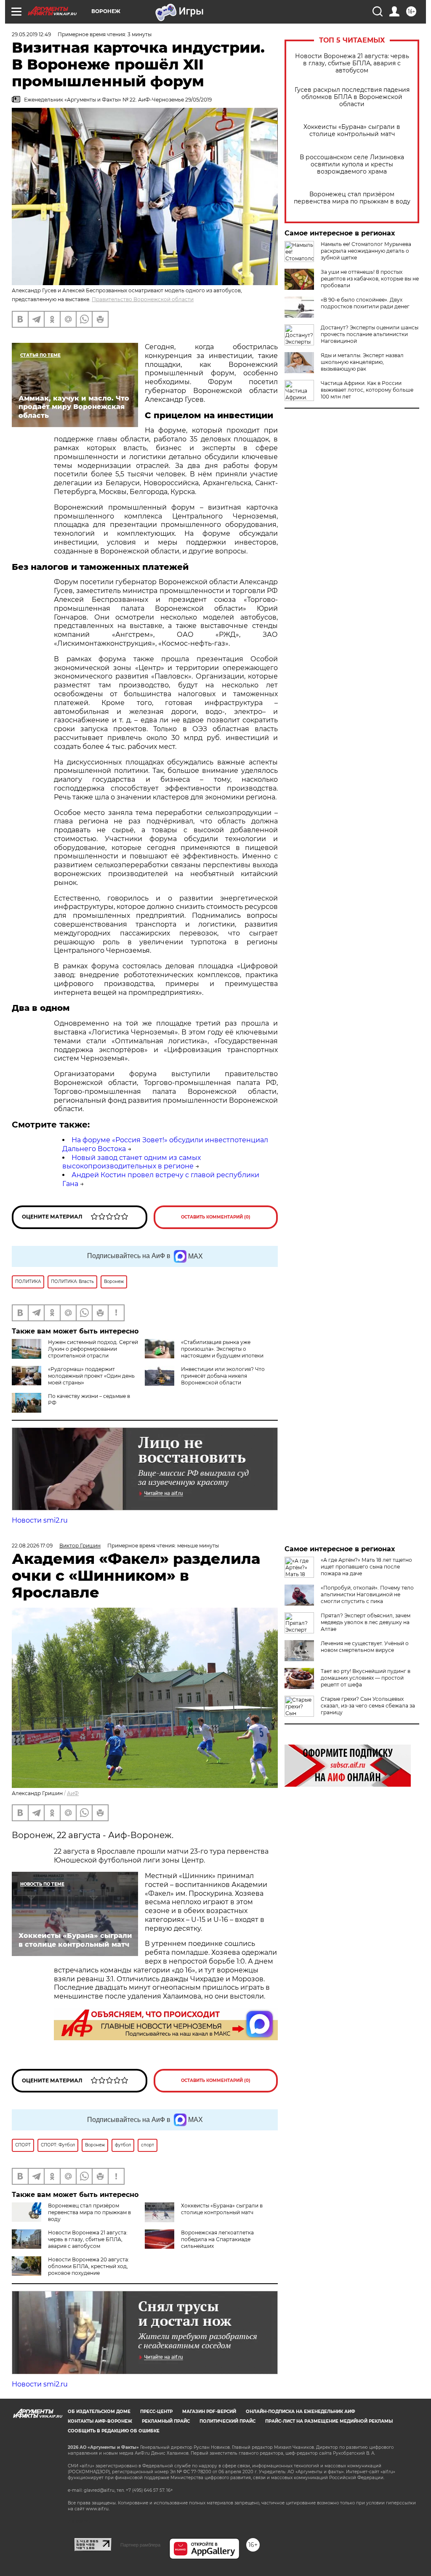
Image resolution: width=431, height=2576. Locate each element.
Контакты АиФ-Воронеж (100, 2421)
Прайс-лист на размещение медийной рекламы (329, 2421)
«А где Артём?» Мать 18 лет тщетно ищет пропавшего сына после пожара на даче (366, 1567)
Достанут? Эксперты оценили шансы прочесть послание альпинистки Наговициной (370, 334)
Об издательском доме (99, 2412)
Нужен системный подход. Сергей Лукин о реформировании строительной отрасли (93, 1349)
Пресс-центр (156, 2412)
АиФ (73, 1793)
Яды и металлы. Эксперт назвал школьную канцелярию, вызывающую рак (362, 362)
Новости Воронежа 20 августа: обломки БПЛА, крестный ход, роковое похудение (89, 2266)
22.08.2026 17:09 (32, 1546)
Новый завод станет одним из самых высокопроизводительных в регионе (132, 1162)
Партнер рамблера (140, 2545)
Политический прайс (227, 2421)
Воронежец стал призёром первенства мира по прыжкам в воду (352, 198)
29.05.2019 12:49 (31, 34)
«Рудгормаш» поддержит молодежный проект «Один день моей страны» (91, 1376)
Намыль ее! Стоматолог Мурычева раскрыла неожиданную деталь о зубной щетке (366, 251)
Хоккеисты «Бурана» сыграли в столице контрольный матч (352, 131)
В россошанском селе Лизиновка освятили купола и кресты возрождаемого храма (352, 164)
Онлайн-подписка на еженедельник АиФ (301, 2412)
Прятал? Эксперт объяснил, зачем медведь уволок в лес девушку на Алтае (366, 1622)
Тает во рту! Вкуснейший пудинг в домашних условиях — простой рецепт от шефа (366, 1678)
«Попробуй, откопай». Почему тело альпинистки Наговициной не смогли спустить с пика (367, 1594)
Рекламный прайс (166, 2421)
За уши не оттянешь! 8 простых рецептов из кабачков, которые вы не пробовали (370, 279)
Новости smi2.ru (40, 1520)
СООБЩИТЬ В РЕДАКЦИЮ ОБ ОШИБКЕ (114, 2431)
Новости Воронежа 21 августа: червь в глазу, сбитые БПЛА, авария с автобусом (352, 63)
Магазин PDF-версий (209, 2412)
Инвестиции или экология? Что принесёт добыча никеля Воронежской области (223, 1376)
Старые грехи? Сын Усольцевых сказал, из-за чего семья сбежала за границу (368, 1706)
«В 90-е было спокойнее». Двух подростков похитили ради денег (365, 303)
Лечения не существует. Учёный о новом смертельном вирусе (365, 1647)
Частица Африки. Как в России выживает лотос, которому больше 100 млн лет (367, 390)
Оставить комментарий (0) (216, 1217)
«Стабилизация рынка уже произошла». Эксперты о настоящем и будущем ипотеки (222, 1349)
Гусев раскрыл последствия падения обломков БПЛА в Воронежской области (352, 97)
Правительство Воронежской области (143, 299)
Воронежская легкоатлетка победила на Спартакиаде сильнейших (217, 2239)
